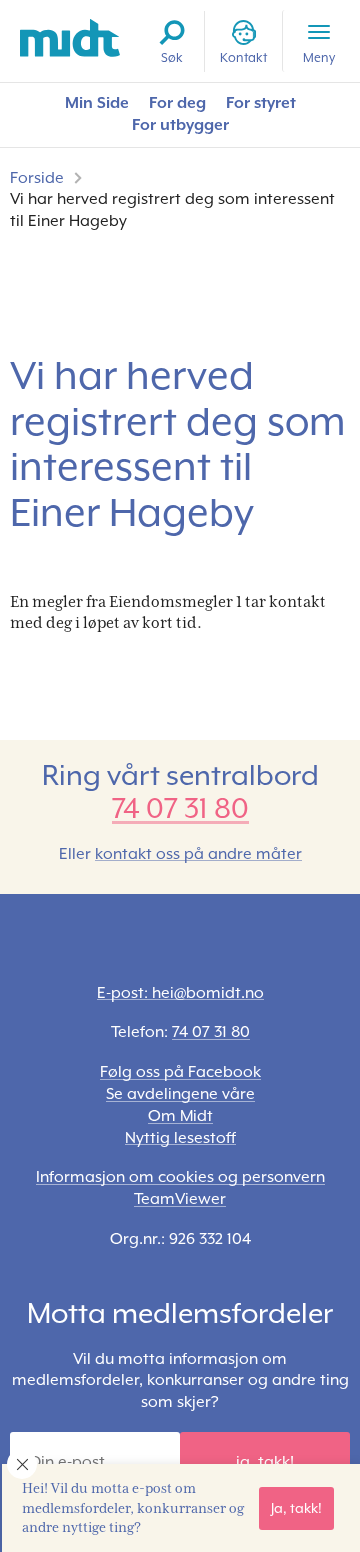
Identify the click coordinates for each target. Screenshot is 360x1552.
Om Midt (180, 1116)
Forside (37, 178)
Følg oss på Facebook (180, 1072)
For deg (177, 103)
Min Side (97, 103)
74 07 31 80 (180, 808)
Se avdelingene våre (180, 1094)
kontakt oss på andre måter (198, 854)
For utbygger (180, 125)
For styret (261, 103)
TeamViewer (180, 1199)
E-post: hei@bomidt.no (180, 993)
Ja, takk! (296, 1508)
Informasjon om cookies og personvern (180, 1177)
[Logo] (70, 38)
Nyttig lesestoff (180, 1138)
